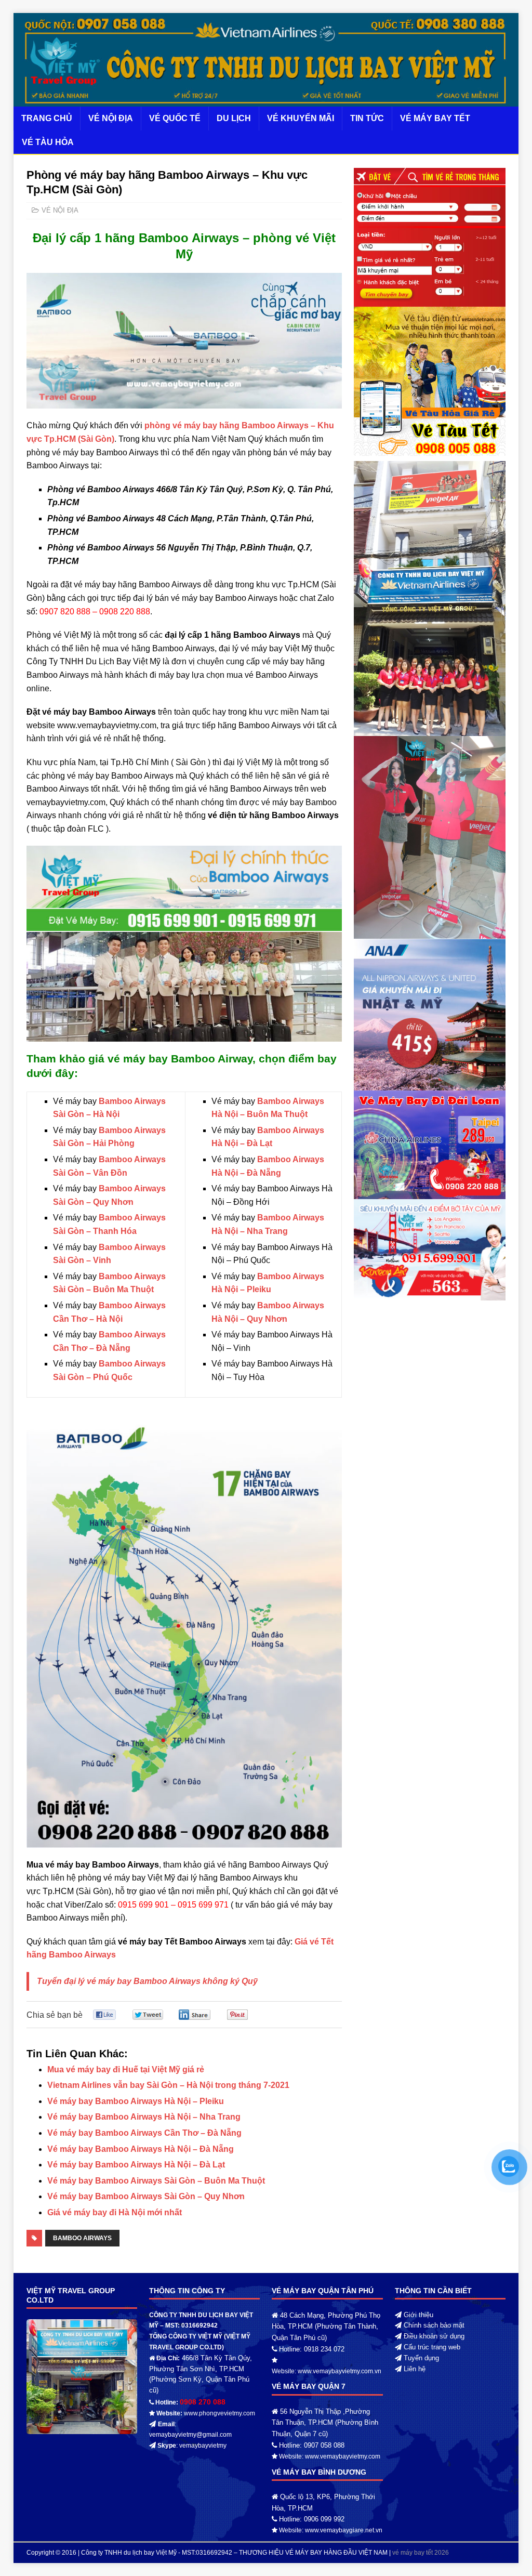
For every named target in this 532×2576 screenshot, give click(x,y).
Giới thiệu (418, 2315)
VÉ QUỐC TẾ (175, 118)
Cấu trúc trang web (432, 2347)
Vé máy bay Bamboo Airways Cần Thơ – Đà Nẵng (144, 2133)
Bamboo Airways (82, 2238)
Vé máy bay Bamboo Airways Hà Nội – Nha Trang (144, 2117)
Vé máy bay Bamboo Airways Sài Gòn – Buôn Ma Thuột (156, 2181)
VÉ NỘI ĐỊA (111, 118)
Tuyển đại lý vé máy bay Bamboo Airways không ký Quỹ (147, 1981)
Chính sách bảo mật (434, 2325)
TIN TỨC (367, 118)
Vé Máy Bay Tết (435, 118)
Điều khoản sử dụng (434, 2336)
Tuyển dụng (421, 2358)
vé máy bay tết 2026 (421, 2553)
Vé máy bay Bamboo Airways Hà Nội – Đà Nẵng (141, 2149)
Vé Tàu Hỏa (48, 142)
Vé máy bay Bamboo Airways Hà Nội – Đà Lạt (136, 2165)
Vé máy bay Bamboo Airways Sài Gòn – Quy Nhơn (146, 2196)
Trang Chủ (47, 118)
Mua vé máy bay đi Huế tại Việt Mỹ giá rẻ (126, 2069)
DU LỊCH (234, 118)
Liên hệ (415, 2369)
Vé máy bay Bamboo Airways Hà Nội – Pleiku (136, 2101)
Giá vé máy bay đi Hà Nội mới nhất (115, 2212)
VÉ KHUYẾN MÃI (301, 118)
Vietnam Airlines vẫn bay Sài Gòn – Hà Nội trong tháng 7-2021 (168, 2085)
